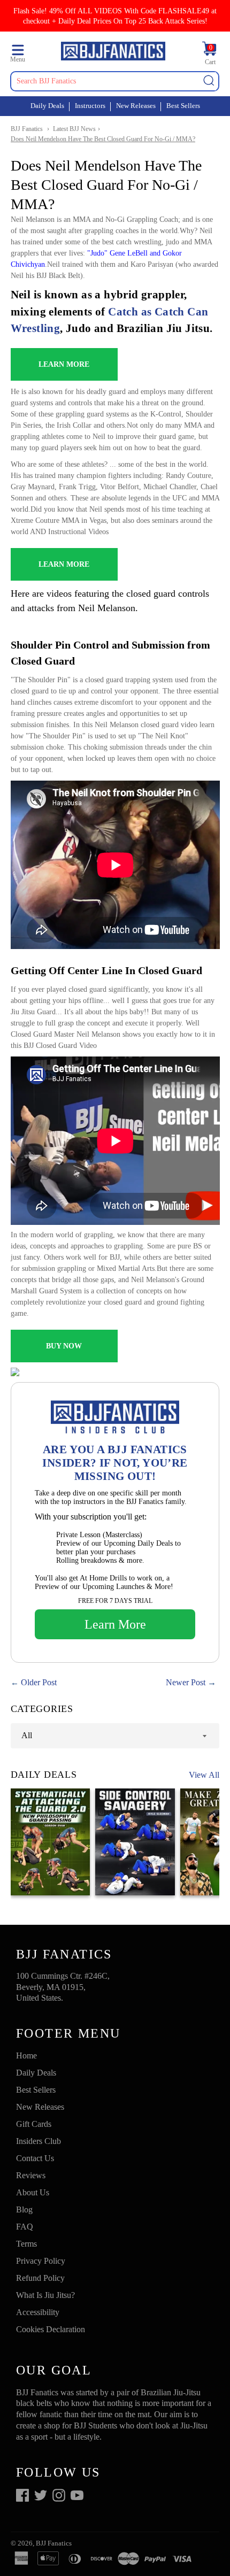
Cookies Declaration (51, 2329)
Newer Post (186, 1682)
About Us (33, 2192)
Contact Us (35, 2158)
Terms (26, 2244)
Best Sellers (183, 106)
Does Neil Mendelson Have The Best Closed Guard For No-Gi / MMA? (103, 139)
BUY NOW (64, 1346)
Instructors (90, 106)
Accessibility (38, 2312)
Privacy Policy (41, 2261)
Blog (24, 2209)
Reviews (31, 2175)
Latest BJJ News (74, 129)
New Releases (136, 106)
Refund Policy (40, 2278)
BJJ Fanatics (27, 129)
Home (26, 2056)
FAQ (25, 2227)
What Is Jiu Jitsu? (45, 2295)
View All (204, 1775)
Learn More (115, 1624)
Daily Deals (47, 106)
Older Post (39, 1682)
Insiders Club (39, 2141)
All (27, 1735)
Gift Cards (34, 2124)
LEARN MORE (64, 364)
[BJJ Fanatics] (113, 53)
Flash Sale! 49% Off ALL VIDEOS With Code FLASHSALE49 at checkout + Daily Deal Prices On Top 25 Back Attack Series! (115, 16)
